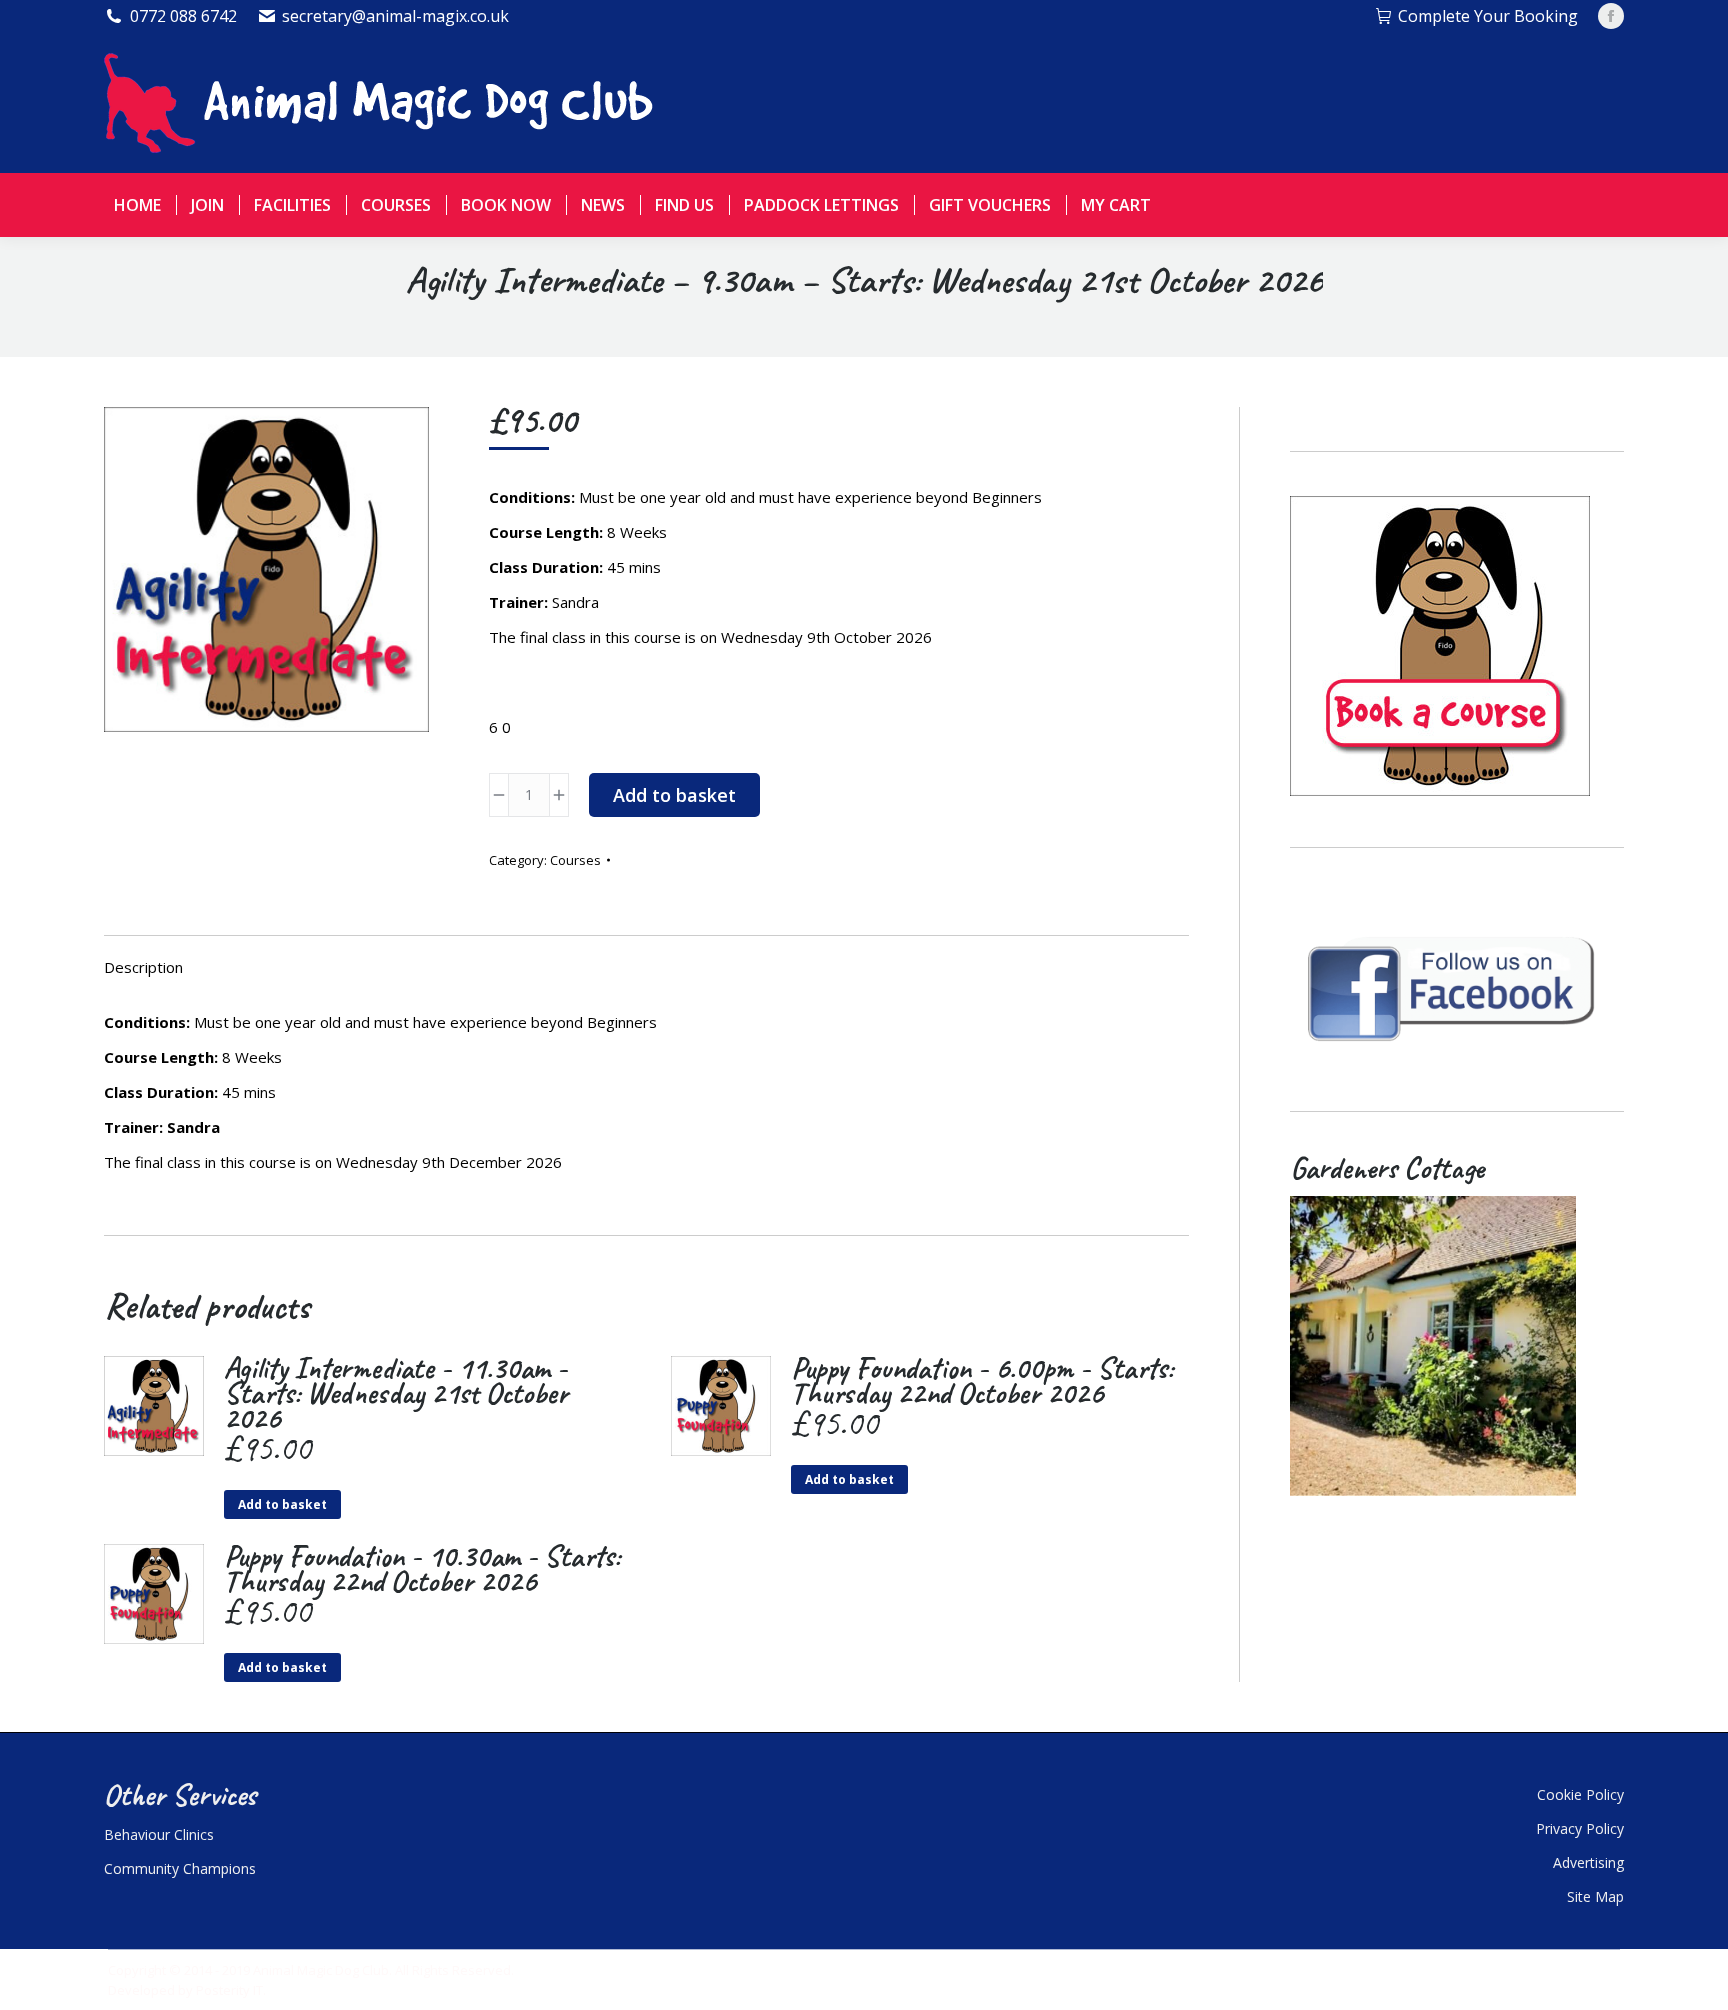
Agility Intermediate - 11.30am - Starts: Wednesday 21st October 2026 (396, 1393)
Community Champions (180, 1868)
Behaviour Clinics (159, 1834)
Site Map (1595, 1896)
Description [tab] (143, 967)
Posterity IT (229, 1990)
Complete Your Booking (1488, 16)
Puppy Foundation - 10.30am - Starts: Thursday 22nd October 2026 (422, 1569)
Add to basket (674, 795)
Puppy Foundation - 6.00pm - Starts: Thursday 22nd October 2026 (982, 1381)
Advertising (1588, 1862)
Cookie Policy (1580, 1794)
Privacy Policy (1580, 1828)
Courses (575, 860)
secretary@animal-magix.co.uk (395, 16)
